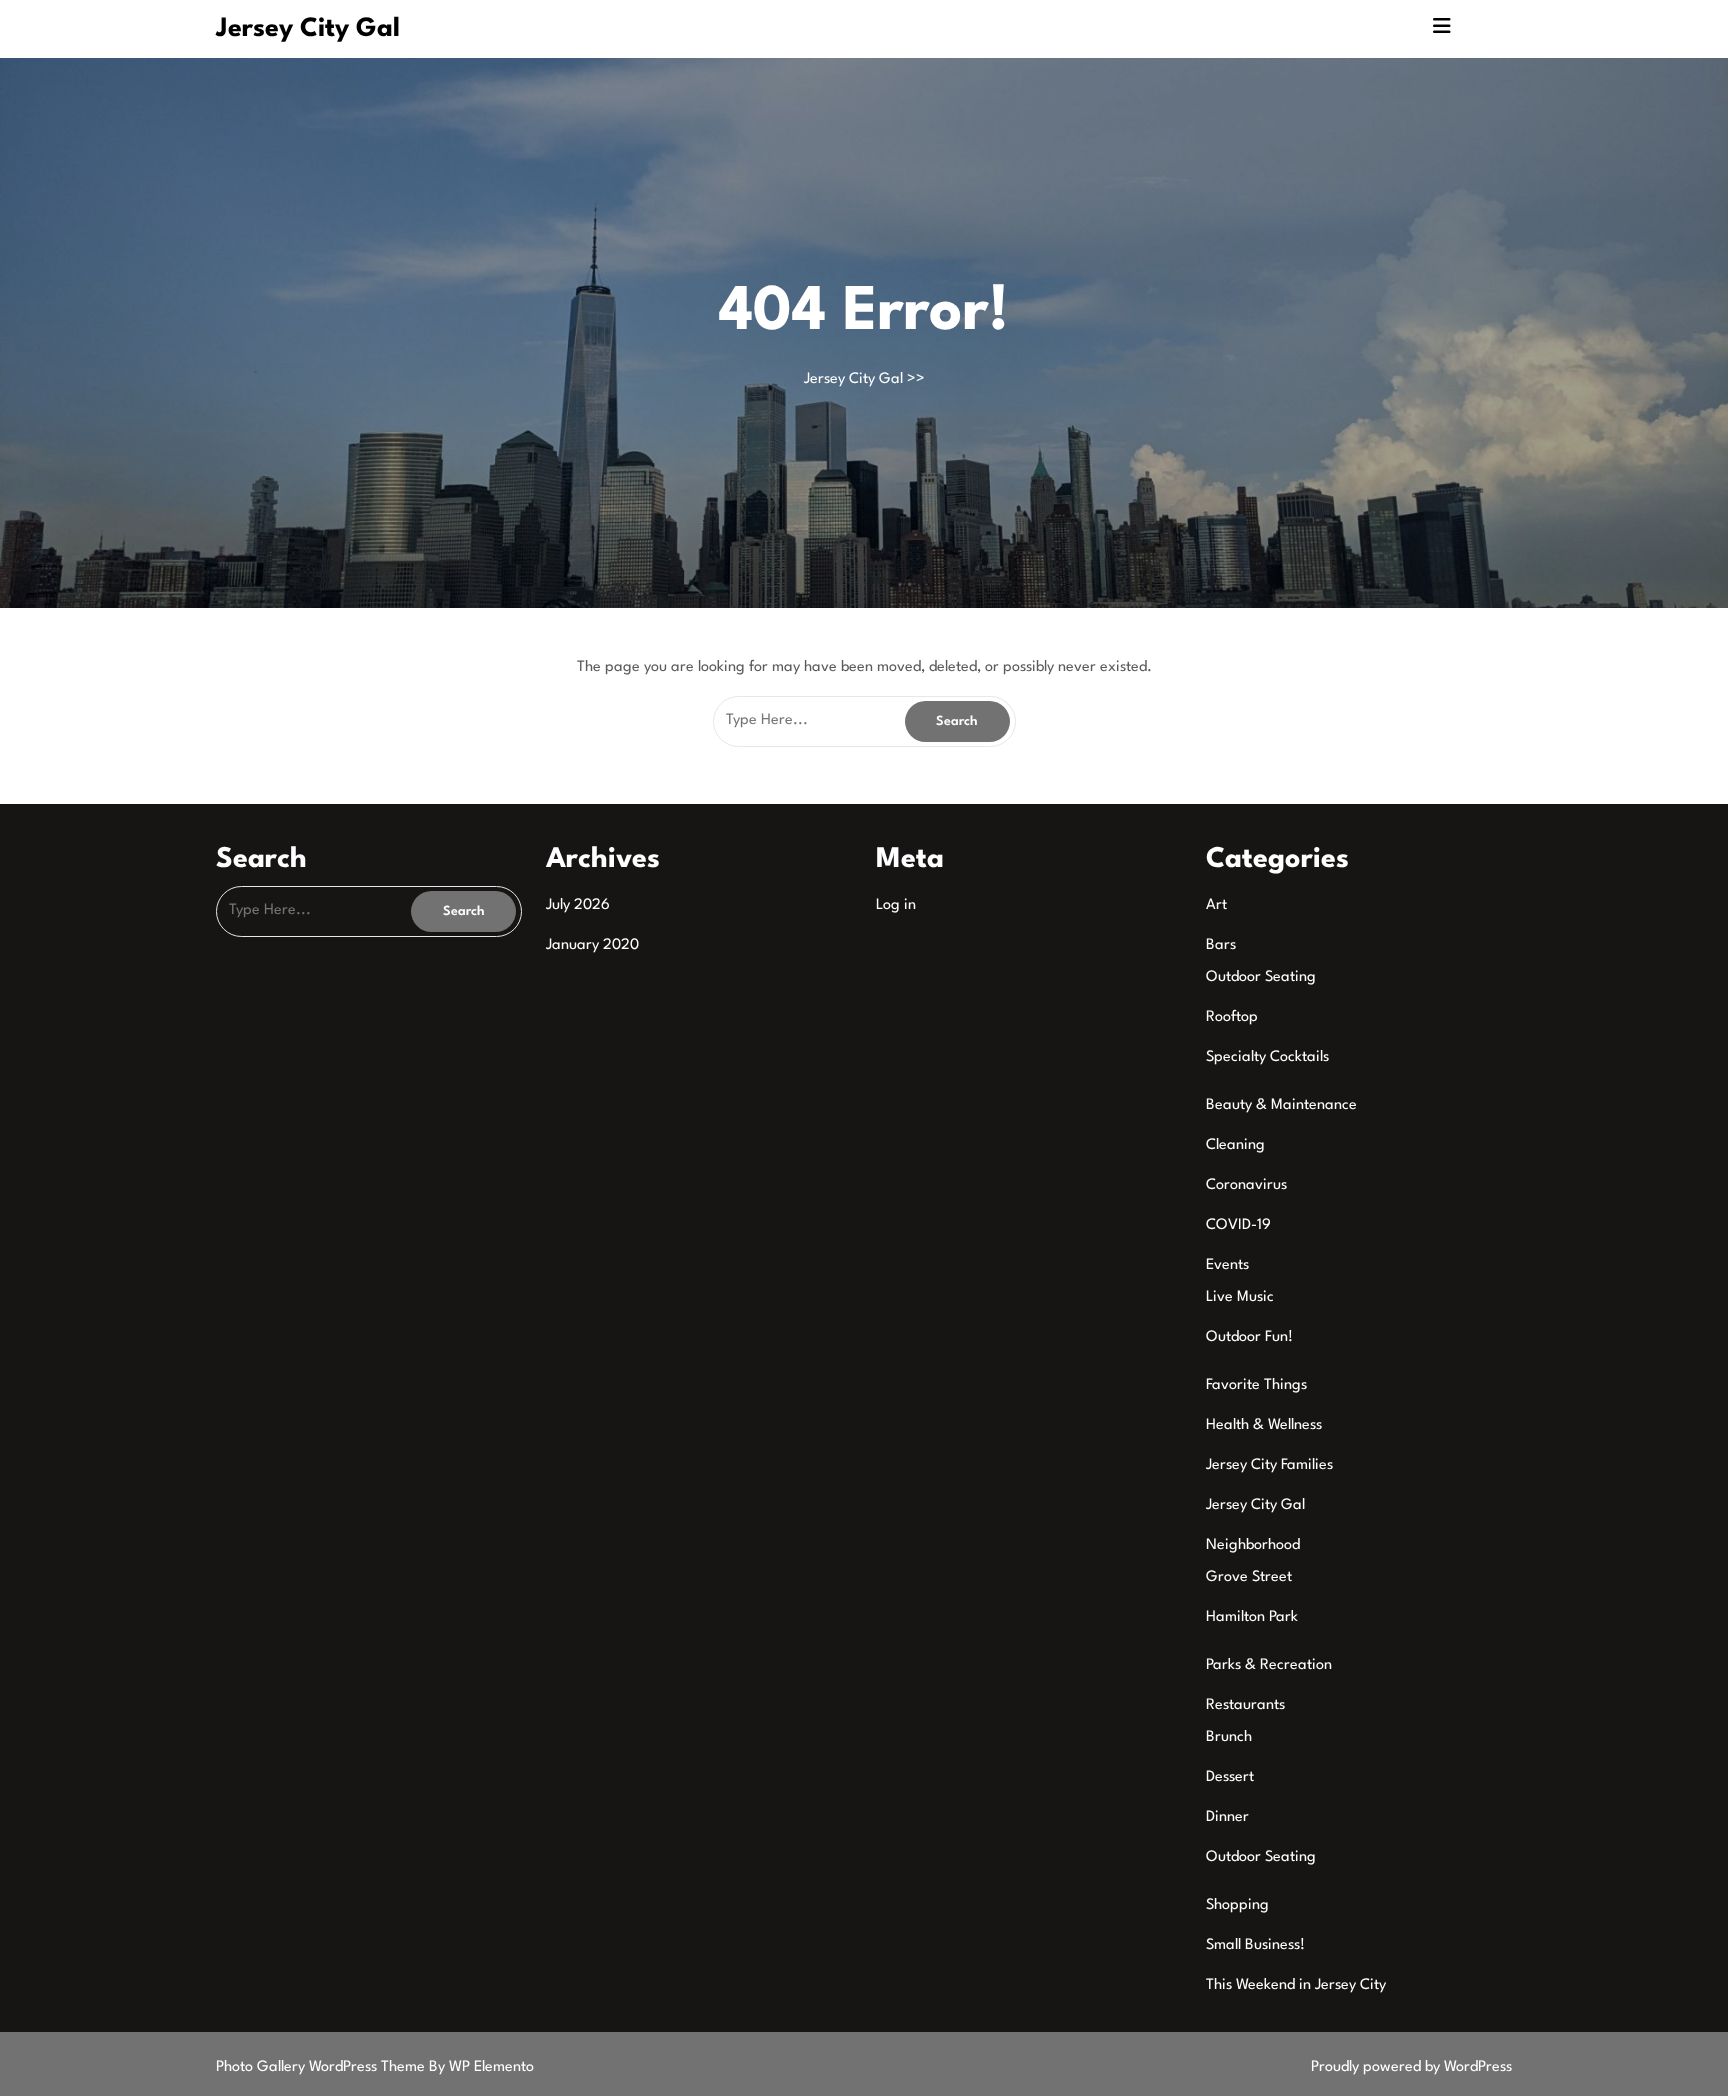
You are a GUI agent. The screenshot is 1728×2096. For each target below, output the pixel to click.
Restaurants (1245, 1705)
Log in (896, 905)
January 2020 (592, 945)
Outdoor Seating (1261, 977)
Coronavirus (1246, 1185)
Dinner (1227, 1817)
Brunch (1229, 1737)
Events (1227, 1265)
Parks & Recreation (1269, 1665)
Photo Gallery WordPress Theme (322, 2067)
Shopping (1237, 1905)
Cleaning (1235, 1145)
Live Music (1240, 1297)
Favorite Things (1256, 1385)
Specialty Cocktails (1267, 1057)
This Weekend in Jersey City (1296, 1985)
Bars (1221, 945)
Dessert (1230, 1777)
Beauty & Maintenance (1281, 1105)
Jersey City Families (1269, 1465)
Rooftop (1232, 1017)
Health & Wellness (1264, 1425)
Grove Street (1249, 1577)
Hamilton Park (1252, 1617)
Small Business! (1255, 1945)
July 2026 (578, 905)
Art (1216, 905)
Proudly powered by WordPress (1411, 2067)
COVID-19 (1238, 1225)
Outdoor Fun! (1249, 1337)
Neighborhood (1253, 1545)
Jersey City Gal (308, 29)
